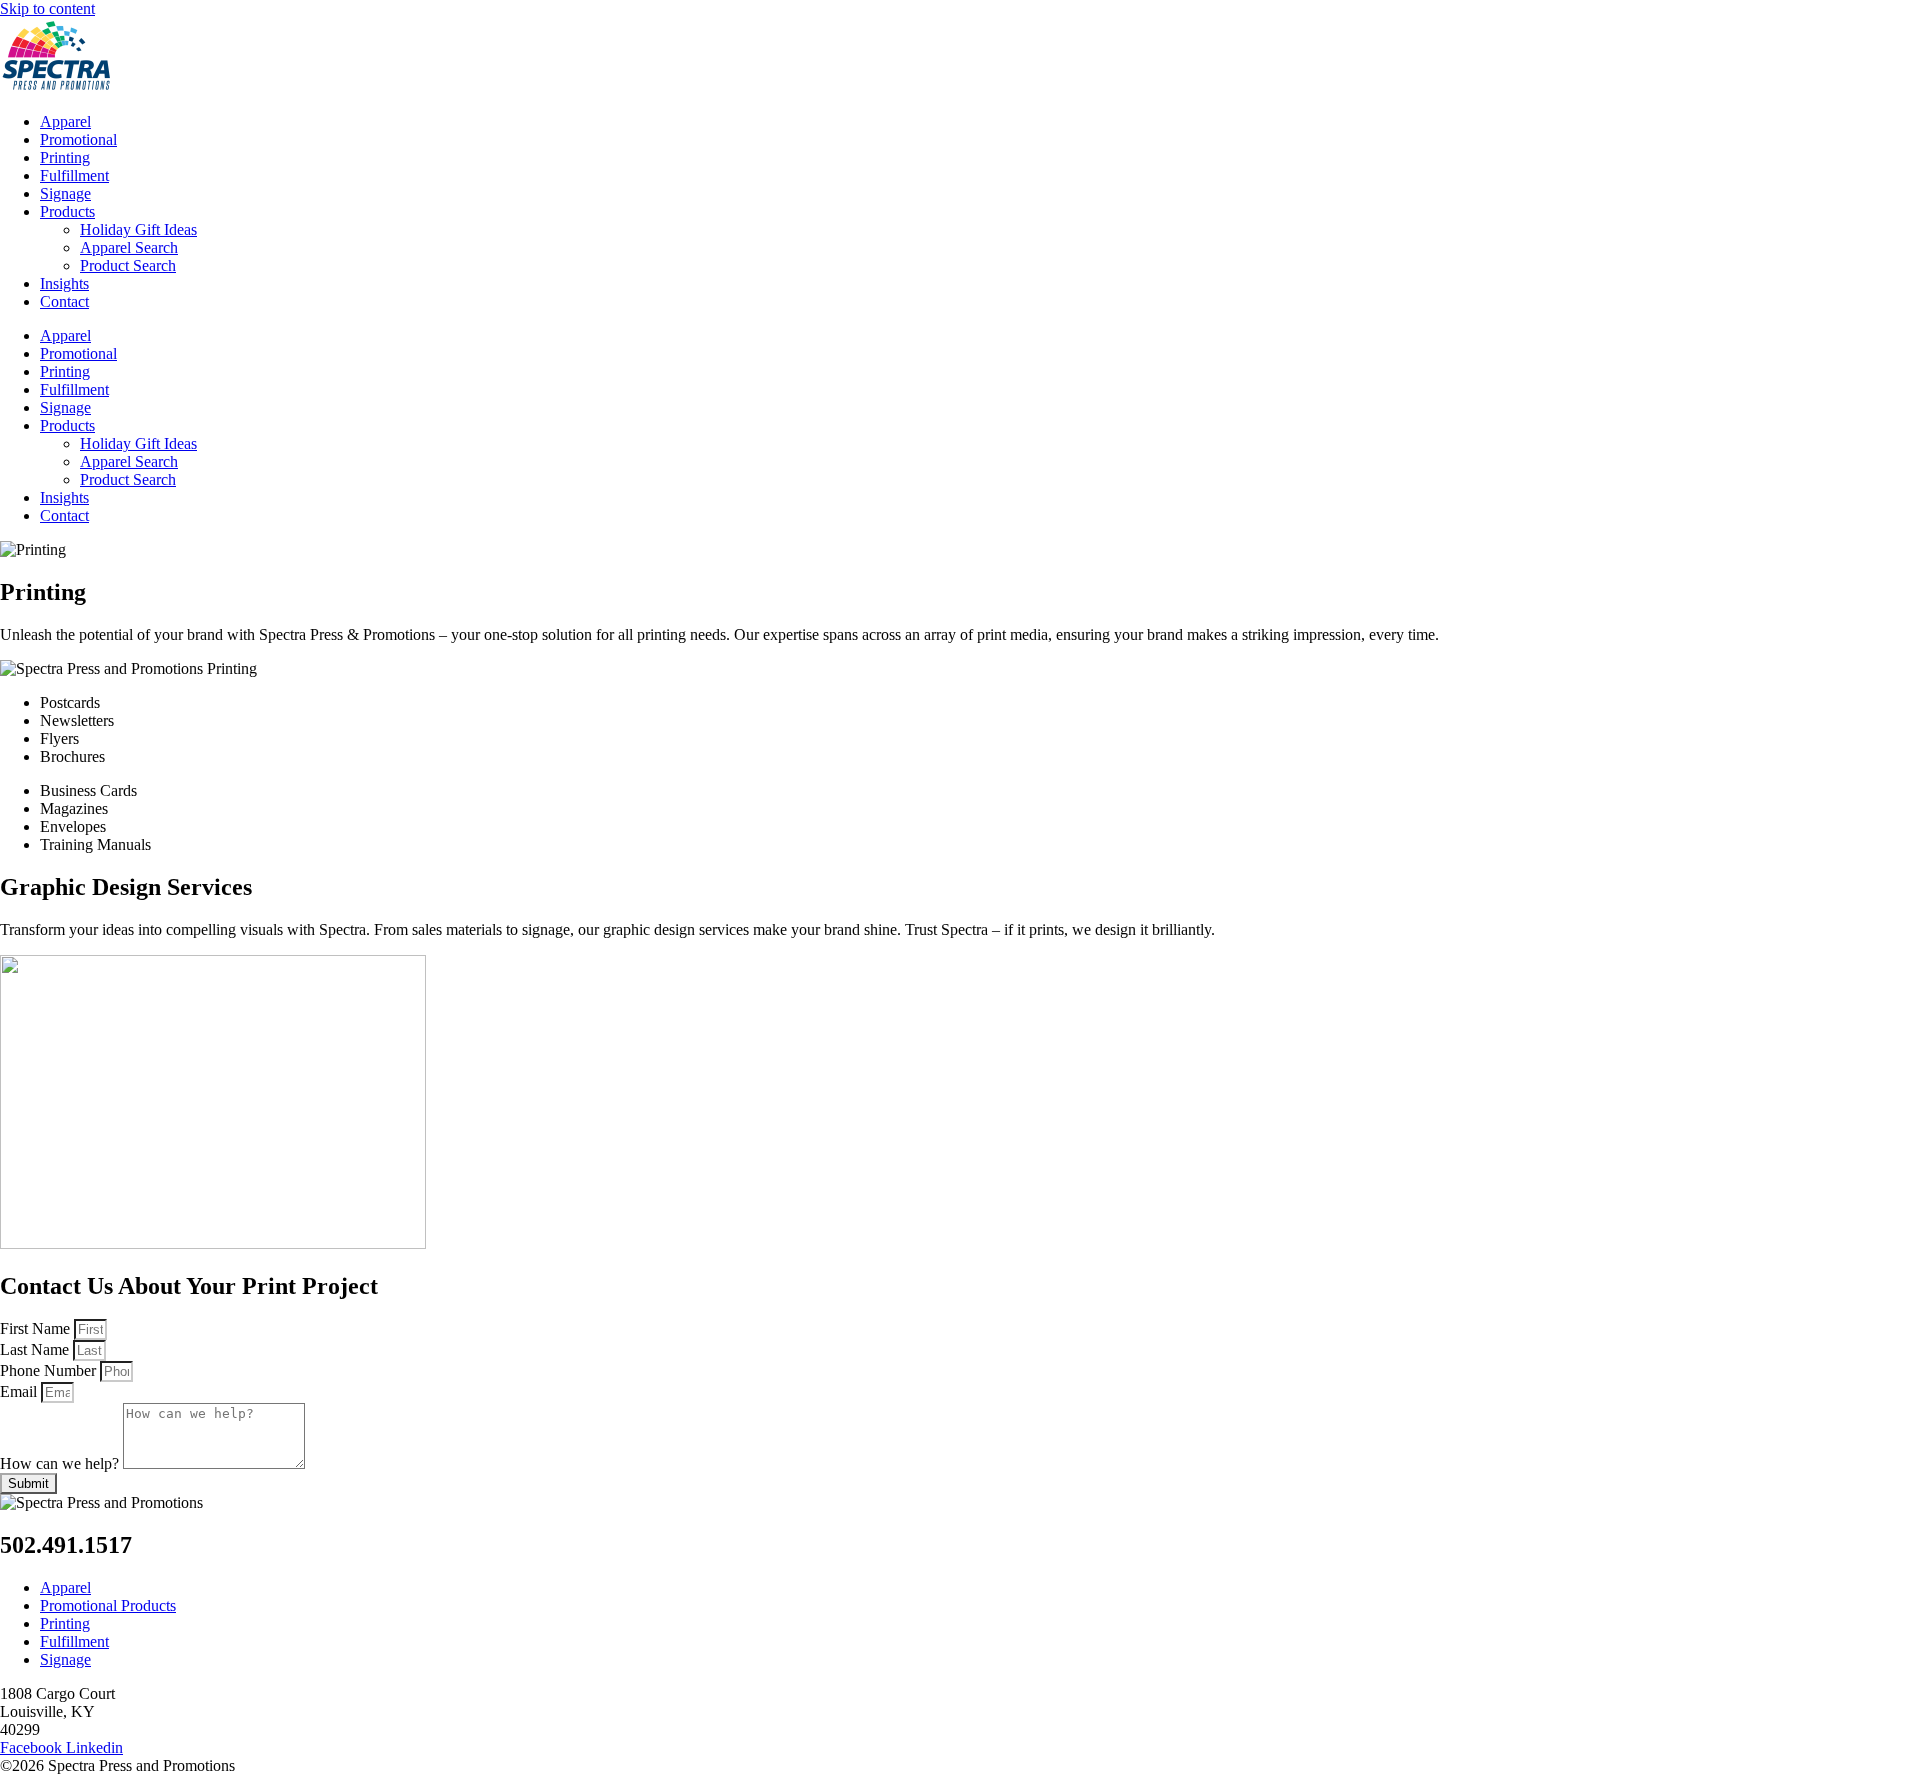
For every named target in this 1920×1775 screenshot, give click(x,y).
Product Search (128, 265)
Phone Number (50, 1370)
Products (67, 211)
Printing (65, 157)
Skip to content (47, 8)
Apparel (65, 121)
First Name (37, 1328)
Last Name (36, 1349)
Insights (64, 283)
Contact (64, 301)
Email (20, 1391)
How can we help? (61, 1463)
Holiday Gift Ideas (138, 229)
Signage (65, 193)
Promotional (78, 139)
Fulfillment (74, 175)
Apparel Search (129, 247)
